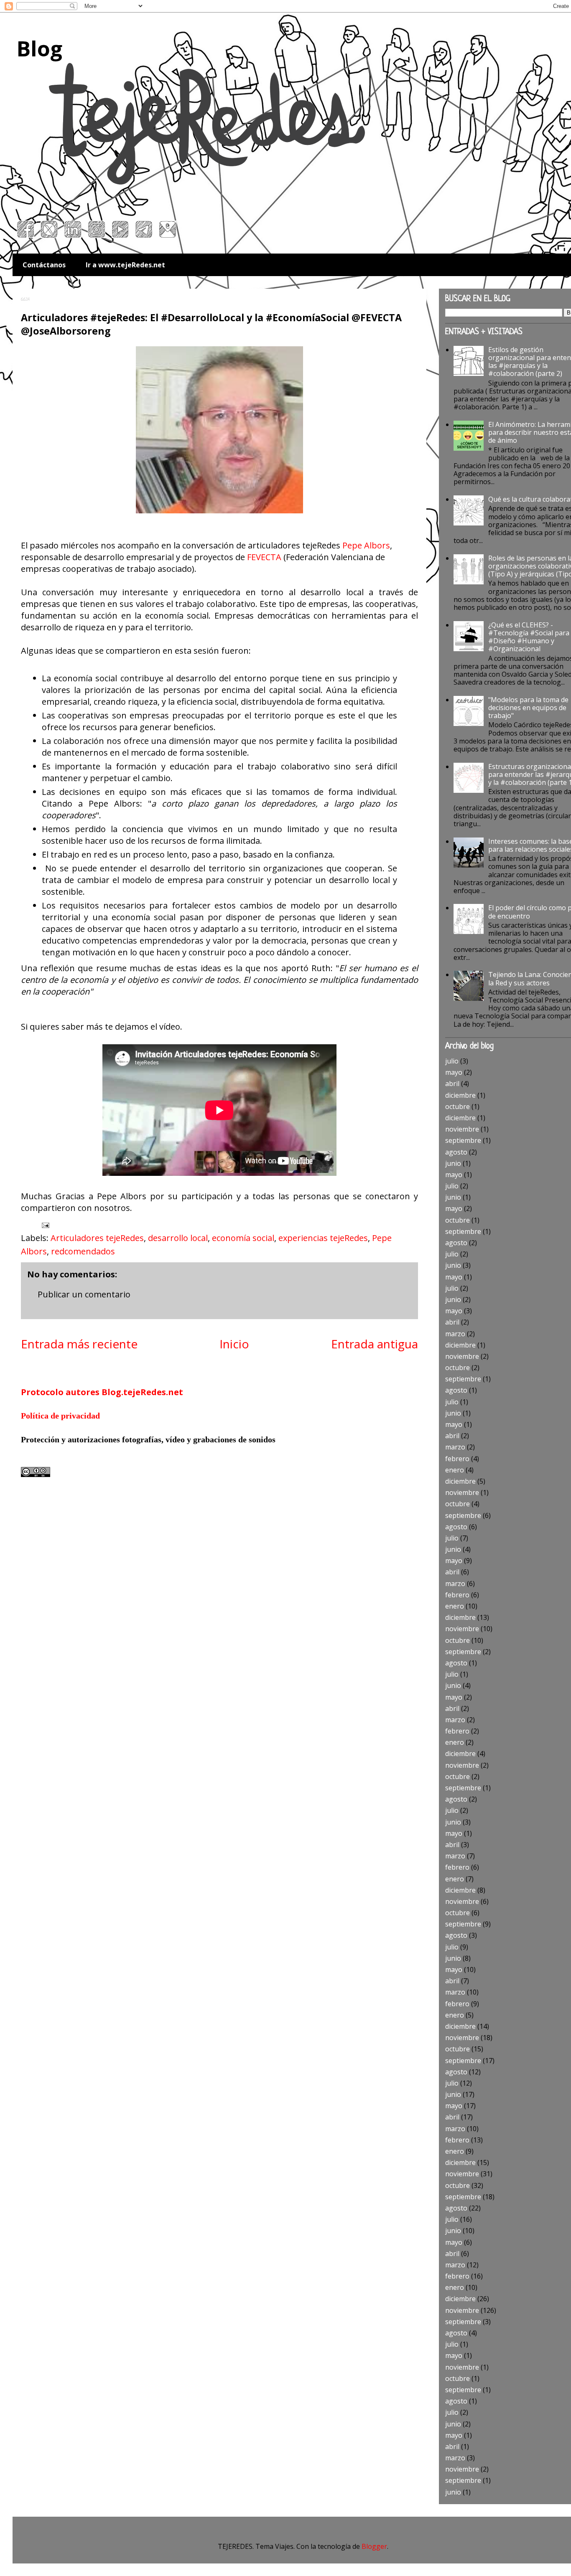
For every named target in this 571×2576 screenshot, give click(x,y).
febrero (457, 1459)
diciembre (460, 1095)
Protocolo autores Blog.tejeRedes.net (102, 1392)
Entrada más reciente (79, 1344)
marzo (455, 1334)
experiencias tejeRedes (323, 1238)
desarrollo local (178, 1238)
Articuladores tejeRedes (97, 1238)
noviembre (462, 1129)
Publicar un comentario (84, 1294)
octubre (458, 1107)
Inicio (234, 1344)
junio (453, 1163)
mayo (454, 1072)
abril (452, 1084)
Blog (40, 48)
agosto (456, 1152)
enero (455, 1470)
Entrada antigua (375, 1344)
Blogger (374, 2546)
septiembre (463, 1140)
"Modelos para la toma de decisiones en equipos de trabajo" (528, 708)
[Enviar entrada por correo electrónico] (45, 1225)
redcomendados (83, 1251)
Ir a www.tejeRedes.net (125, 265)
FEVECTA (264, 557)
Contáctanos (44, 265)
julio (452, 1061)
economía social (243, 1238)
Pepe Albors (366, 545)
